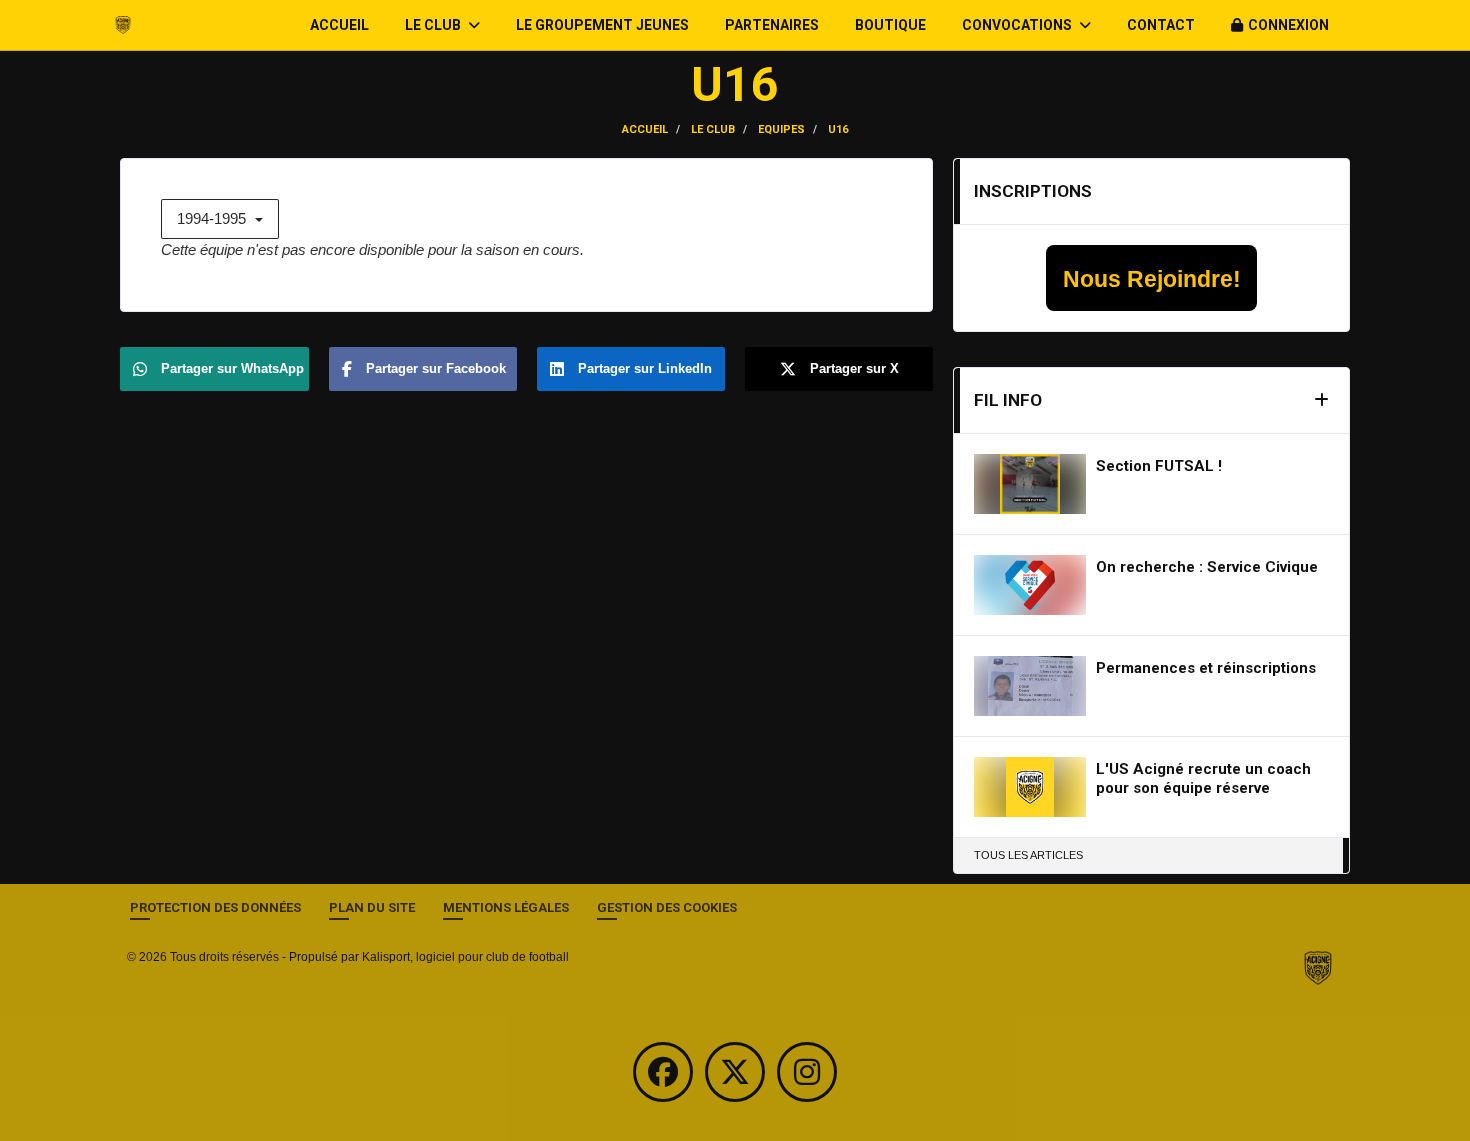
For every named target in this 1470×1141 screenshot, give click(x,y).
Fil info (1008, 400)
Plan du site (372, 907)
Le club (434, 25)
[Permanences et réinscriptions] (1030, 686)
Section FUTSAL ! (1159, 466)
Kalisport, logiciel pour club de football (465, 957)
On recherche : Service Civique (1207, 567)
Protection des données (215, 907)
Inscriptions (1033, 191)
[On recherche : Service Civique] (1030, 585)
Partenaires (772, 25)
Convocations (1018, 25)
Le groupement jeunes (602, 25)
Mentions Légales (506, 907)
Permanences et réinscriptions (1206, 668)
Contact (1161, 25)
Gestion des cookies (667, 907)
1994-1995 (213, 218)
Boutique (890, 25)
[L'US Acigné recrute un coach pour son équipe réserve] (1030, 787)
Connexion (1288, 25)
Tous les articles (1028, 855)
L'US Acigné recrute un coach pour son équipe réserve (1203, 779)
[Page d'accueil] (1318, 967)
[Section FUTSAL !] (1030, 484)
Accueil (339, 25)
